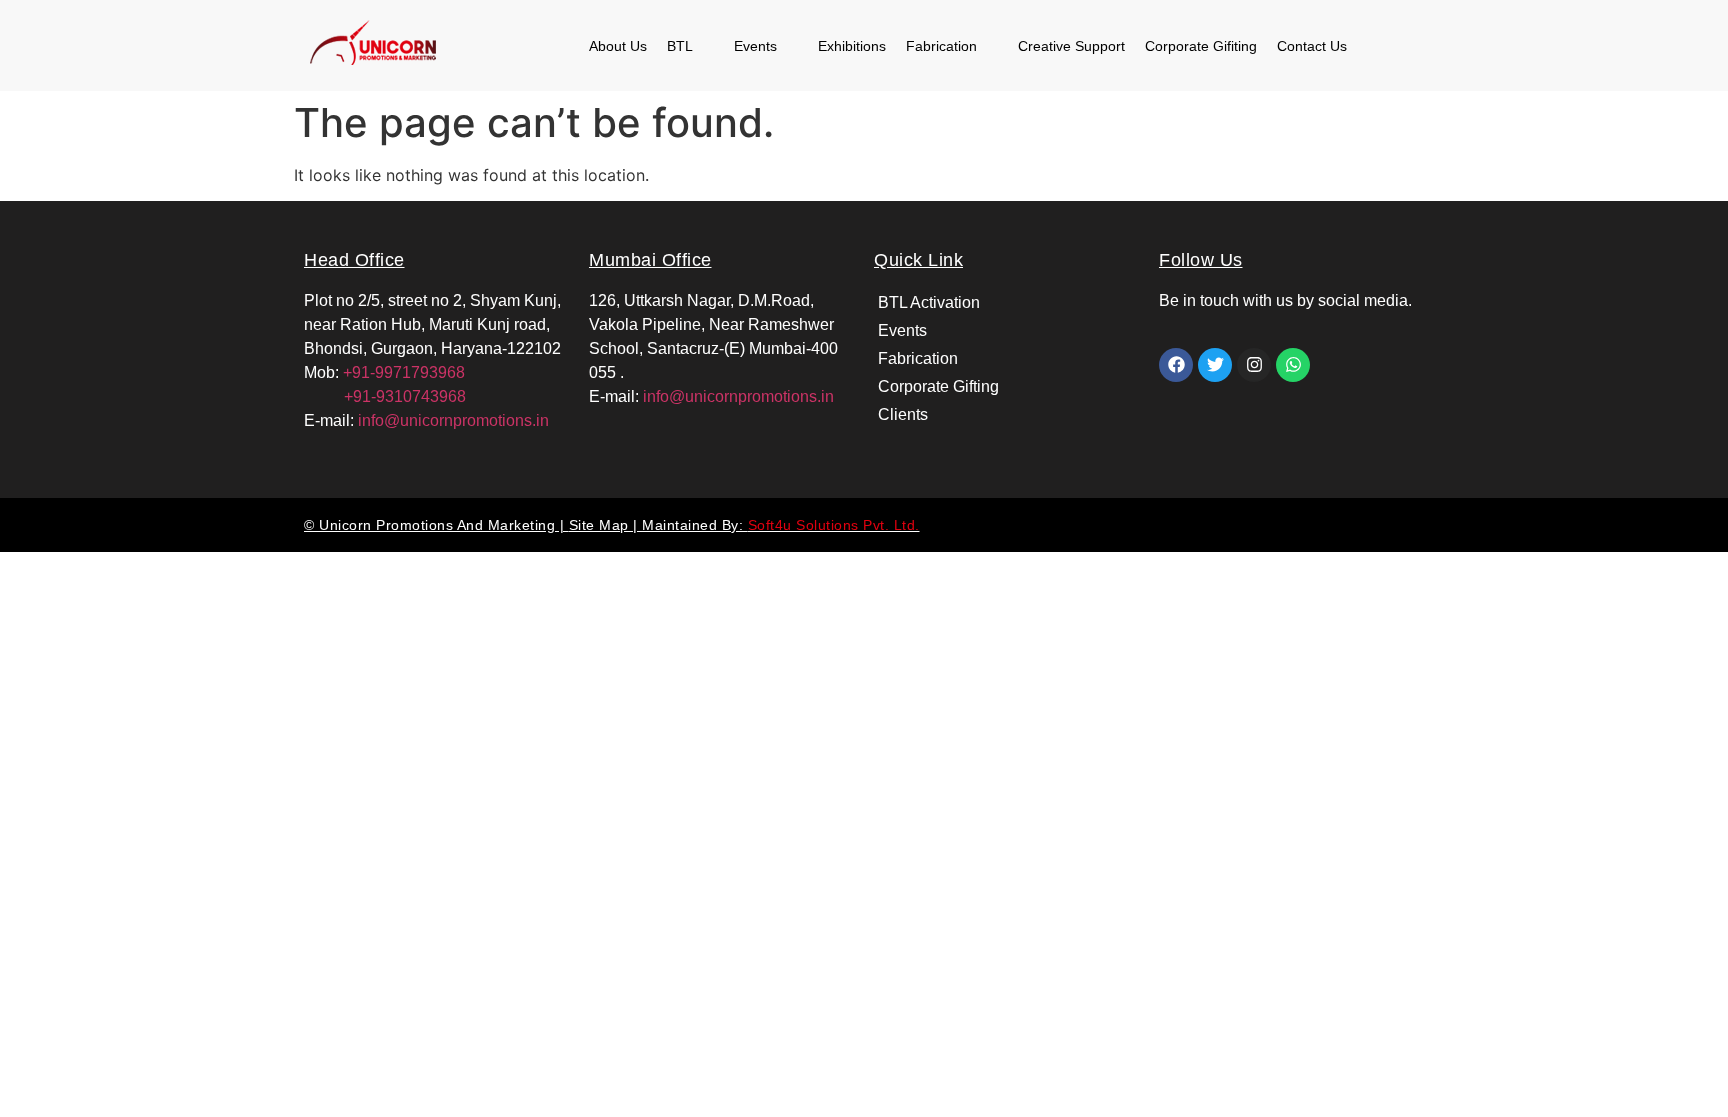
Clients (903, 414)
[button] (690, 46)
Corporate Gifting (938, 386)
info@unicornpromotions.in (453, 420)
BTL (680, 46)
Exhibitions (852, 46)
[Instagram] (1254, 365)
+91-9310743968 (385, 396)
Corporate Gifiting (1201, 46)
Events (755, 46)
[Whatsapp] (1293, 365)
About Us (618, 46)
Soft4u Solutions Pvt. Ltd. (834, 525)
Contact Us (1312, 46)
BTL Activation (929, 302)
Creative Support (1071, 46)
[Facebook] (1176, 365)
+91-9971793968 (404, 372)
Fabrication (941, 46)
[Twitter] (1215, 365)
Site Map (601, 525)
